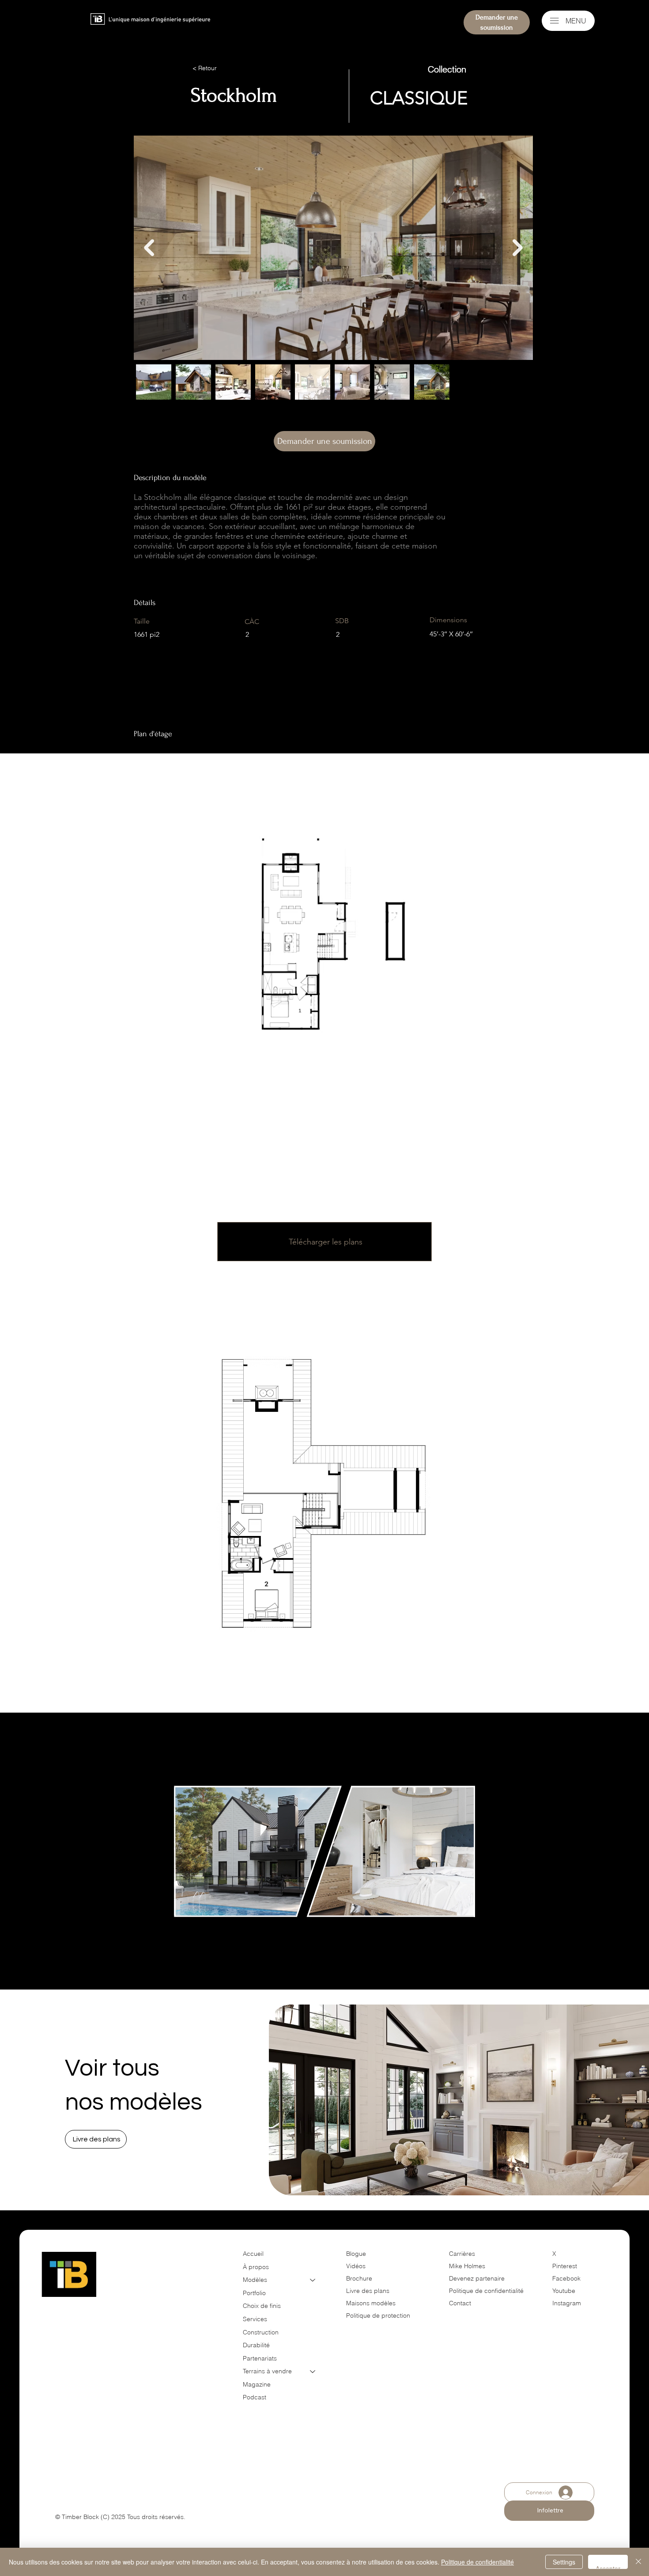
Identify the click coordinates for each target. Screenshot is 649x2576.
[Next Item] (518, 248)
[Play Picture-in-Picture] (448, 1933)
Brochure (359, 2278)
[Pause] (185, 1933)
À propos (256, 2267)
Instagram (567, 2303)
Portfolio (254, 2293)
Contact (460, 2303)
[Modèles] (313, 2280)
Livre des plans (368, 2291)
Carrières (462, 2254)
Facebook (566, 2278)
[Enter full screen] (463, 1933)
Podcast (255, 2397)
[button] (96, 2139)
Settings (564, 2562)
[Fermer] (638, 2562)
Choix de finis (262, 2306)
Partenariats (260, 2358)
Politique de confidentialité (486, 2291)
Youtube (564, 2291)
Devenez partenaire (478, 2278)
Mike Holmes (468, 2266)
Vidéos (356, 2266)
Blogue (356, 2254)
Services (255, 2319)
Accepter (608, 2567)
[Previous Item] (149, 248)
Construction (261, 2332)
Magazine (257, 2384)
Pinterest (565, 2266)
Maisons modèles (371, 2303)
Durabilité (256, 2345)
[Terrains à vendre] (313, 2372)
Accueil (253, 2254)
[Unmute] (200, 1933)
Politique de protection (378, 2315)
